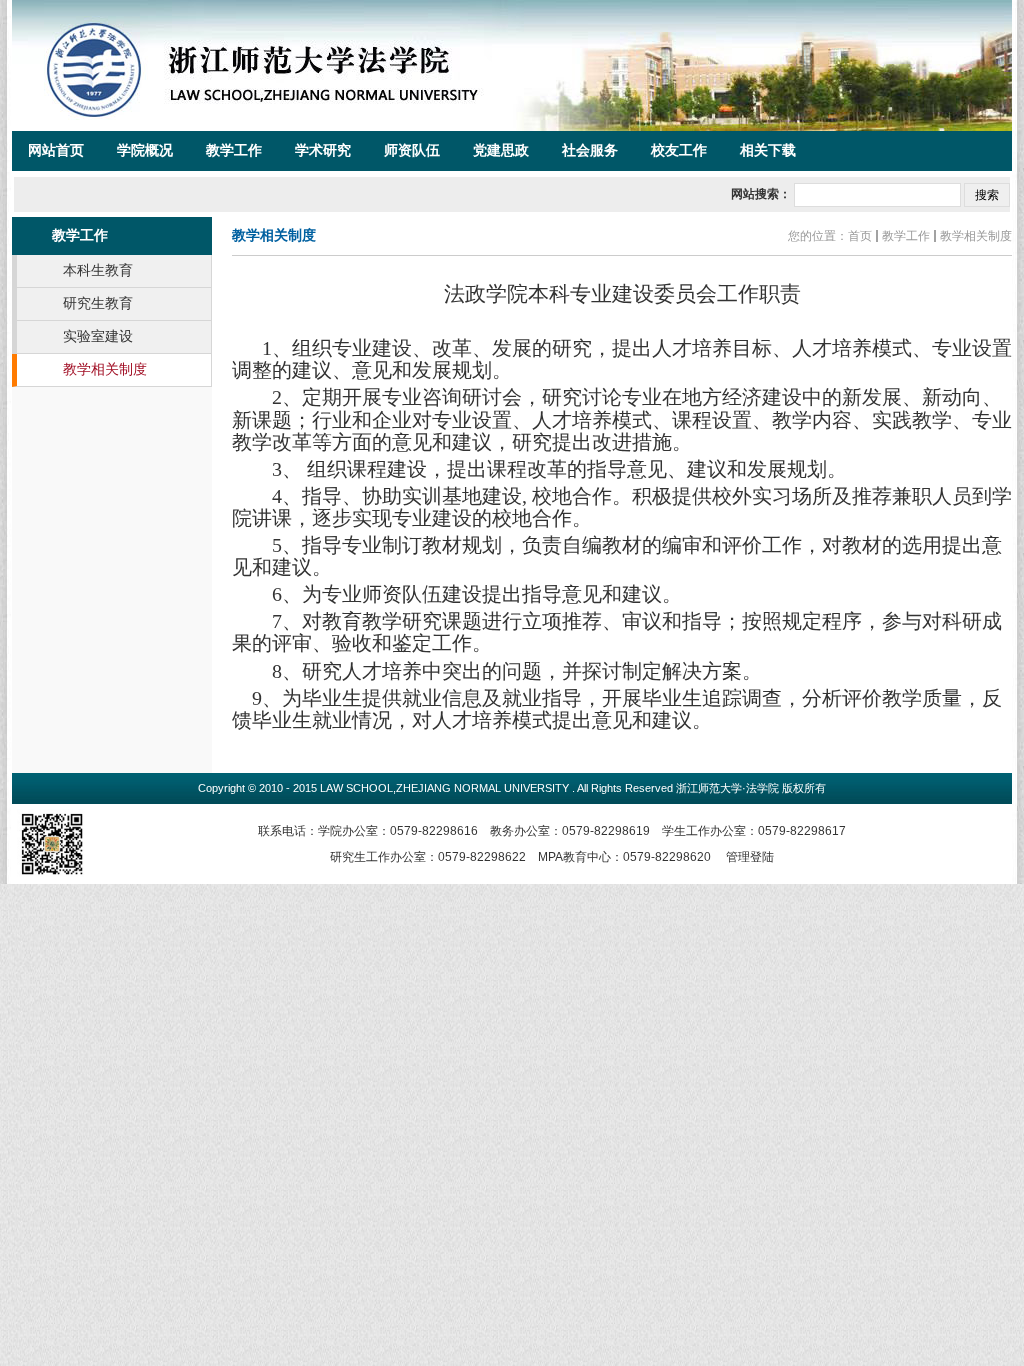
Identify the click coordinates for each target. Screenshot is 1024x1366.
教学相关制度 (976, 236)
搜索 (987, 195)
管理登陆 (750, 857)
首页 (860, 236)
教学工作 (906, 236)
